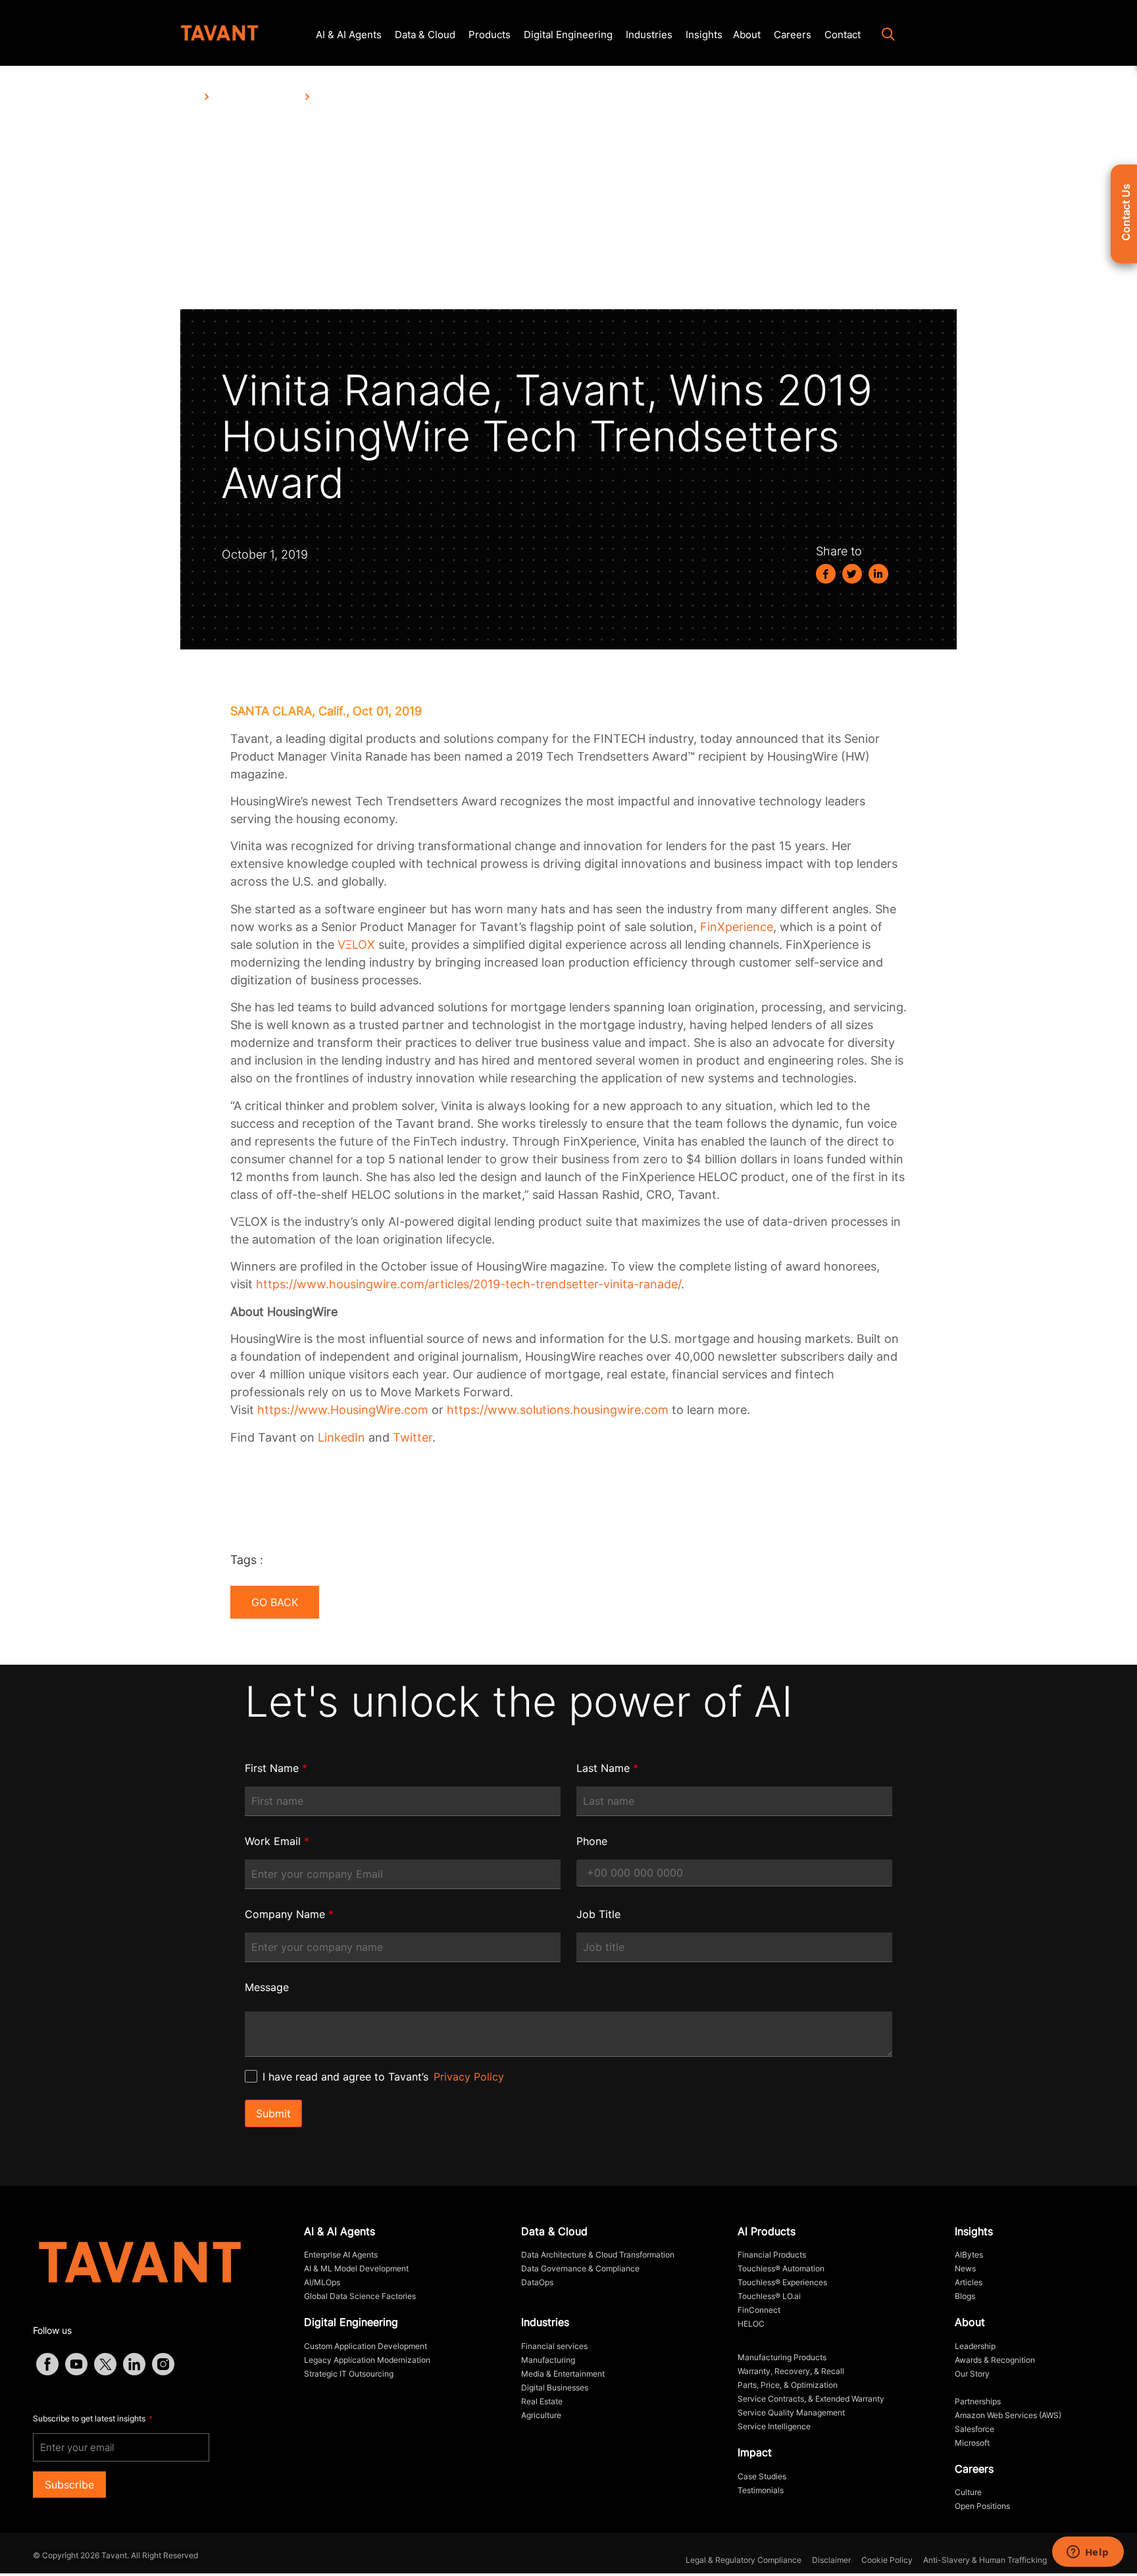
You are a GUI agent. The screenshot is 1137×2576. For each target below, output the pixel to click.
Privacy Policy (469, 2077)
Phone (592, 1841)
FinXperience (737, 927)
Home (189, 97)
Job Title (598, 1914)
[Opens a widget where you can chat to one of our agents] (1088, 2553)
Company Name (289, 1914)
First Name (276, 1768)
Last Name (607, 1768)
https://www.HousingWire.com (343, 1410)
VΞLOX (356, 945)
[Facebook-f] (826, 574)
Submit (273, 2113)
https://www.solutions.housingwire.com (558, 1410)
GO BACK (275, 1602)
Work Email (277, 1841)
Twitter (413, 1437)
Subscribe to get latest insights (90, 2418)
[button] (882, 36)
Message (267, 1987)
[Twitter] (852, 574)
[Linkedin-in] (878, 574)
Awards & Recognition (257, 97)
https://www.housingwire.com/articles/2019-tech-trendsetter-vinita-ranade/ (468, 1284)
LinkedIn (341, 1437)
